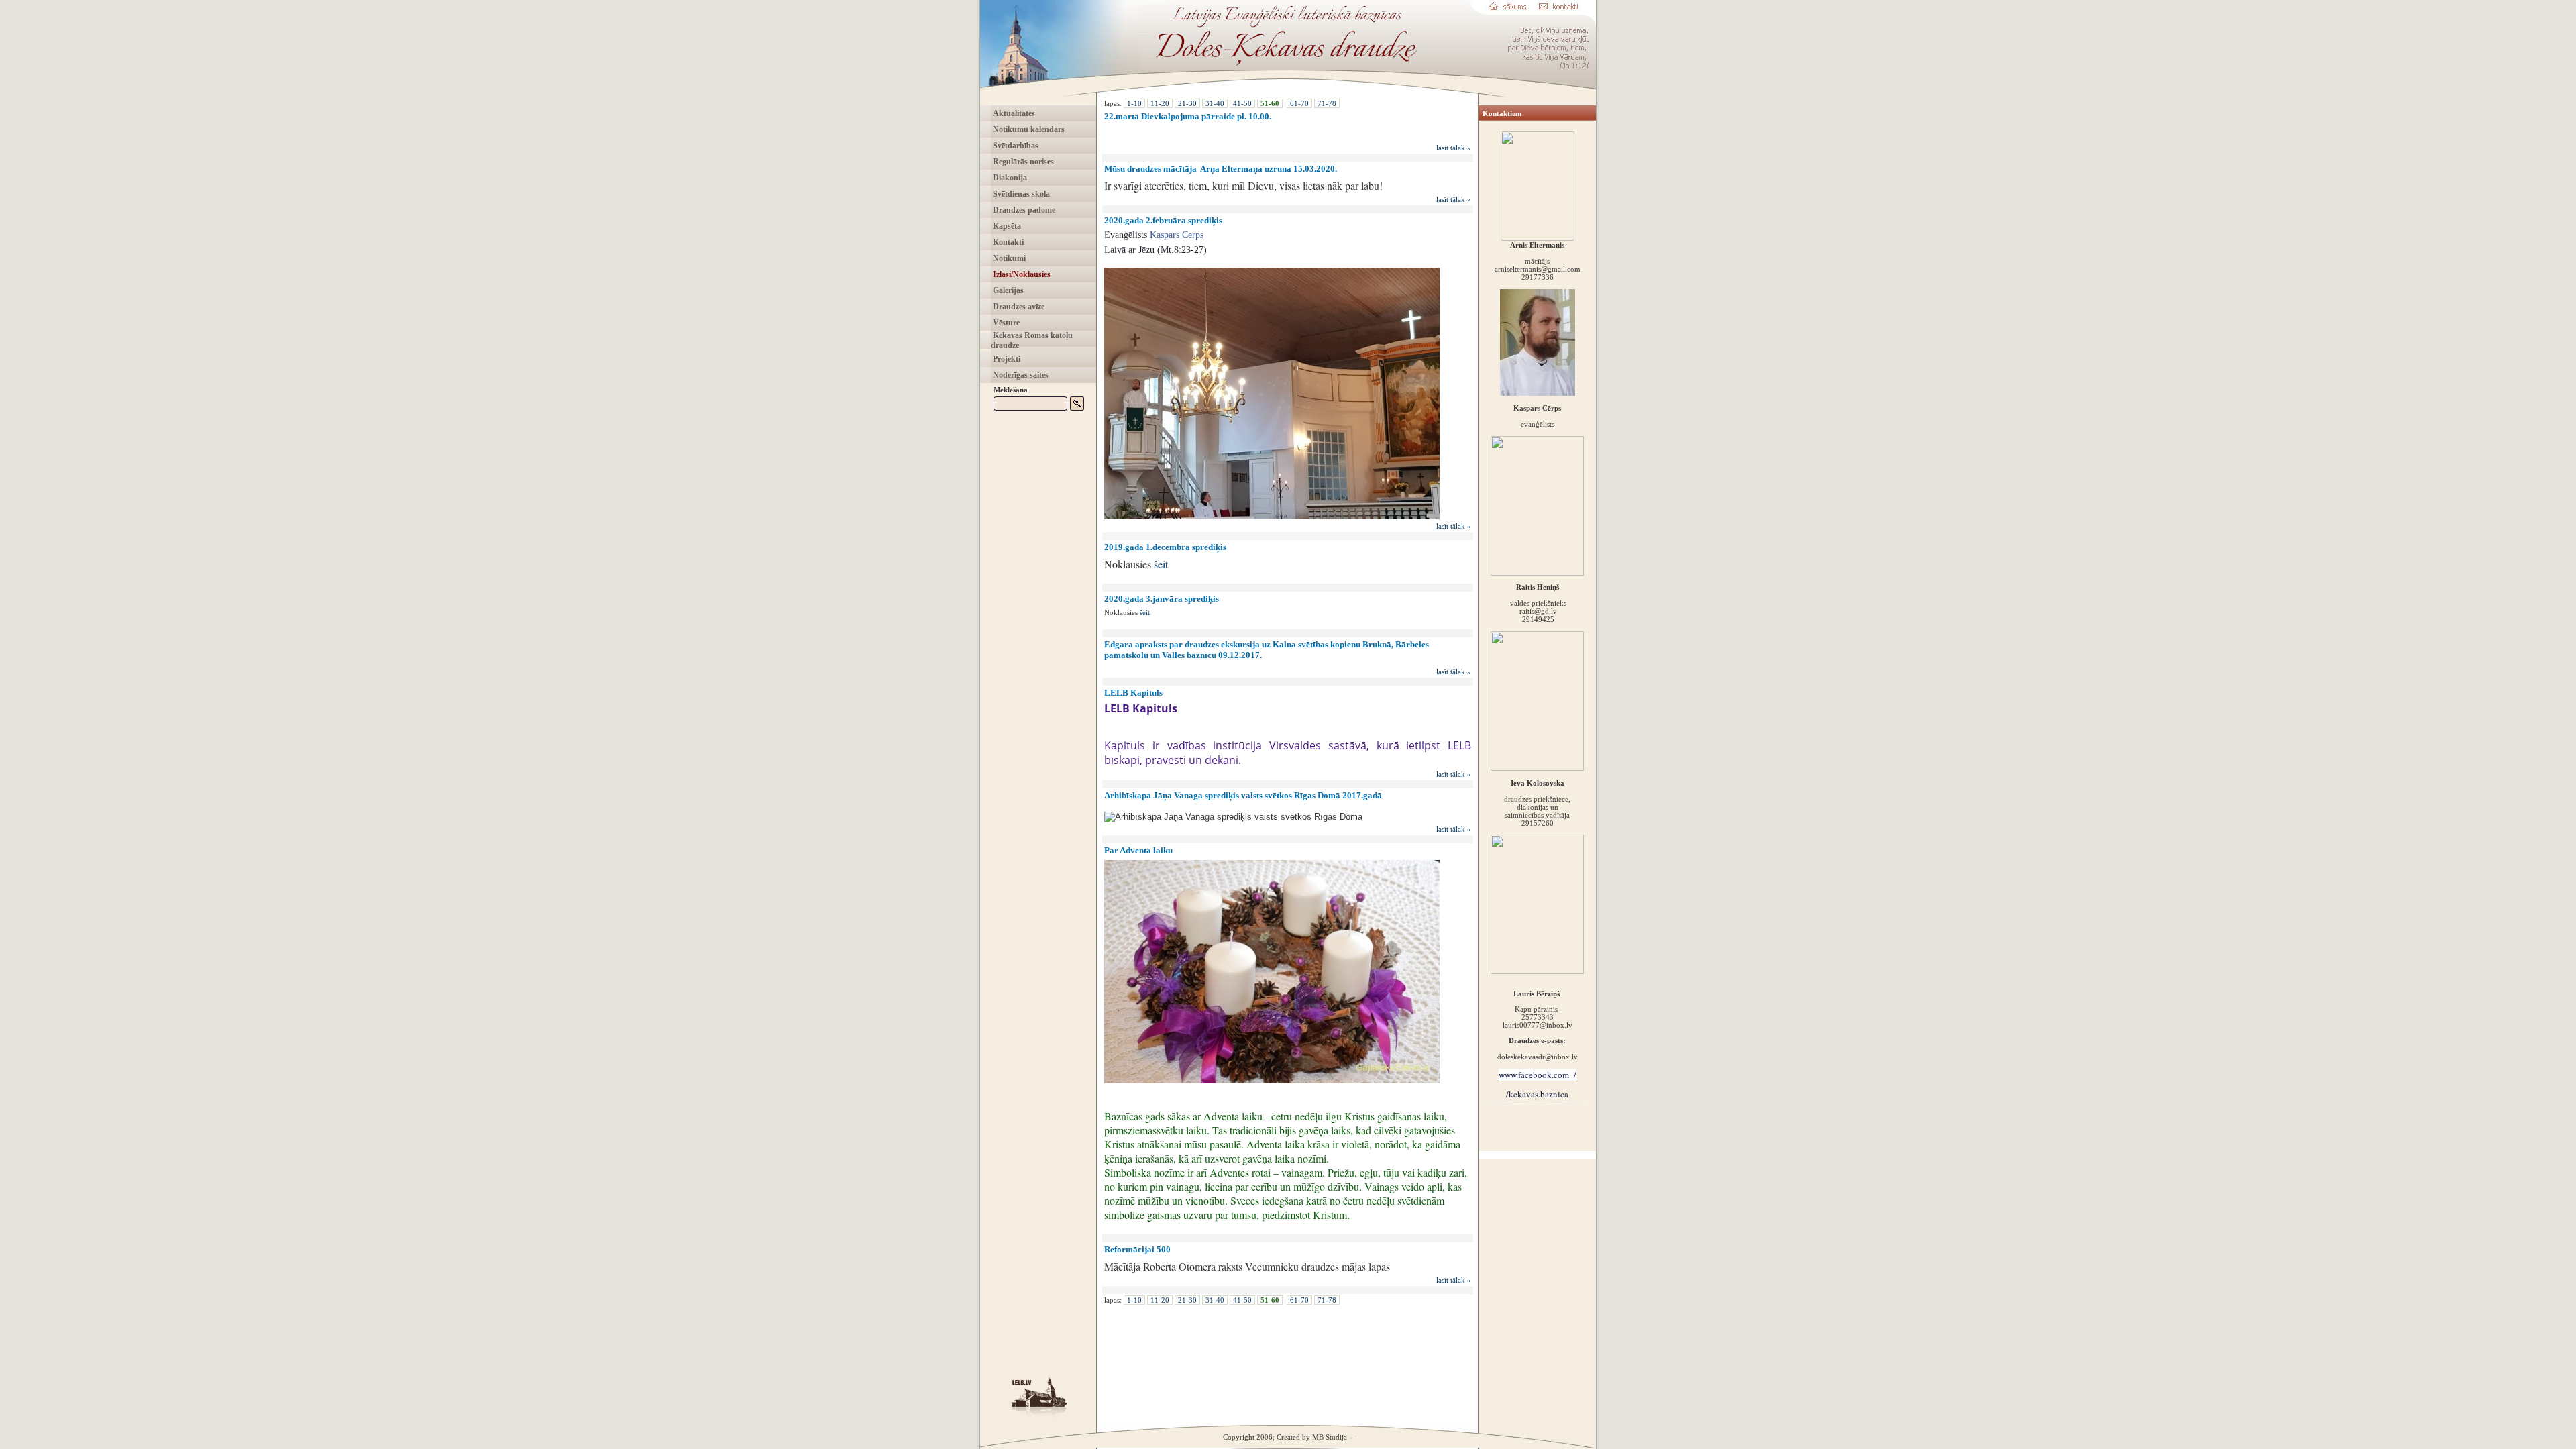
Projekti (1006, 359)
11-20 (1160, 103)
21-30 (1187, 103)
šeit (1161, 564)
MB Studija (1330, 1437)
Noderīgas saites (1020, 375)
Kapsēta (1006, 226)
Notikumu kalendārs (1028, 129)
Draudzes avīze (1018, 307)
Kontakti (1007, 242)
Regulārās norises (1022, 162)
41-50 (1242, 103)
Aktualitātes (1013, 113)
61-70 (1299, 103)
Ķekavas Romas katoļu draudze (1032, 340)
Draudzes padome (1023, 210)
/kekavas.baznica (1537, 1094)
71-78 (1327, 103)
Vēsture (1005, 323)
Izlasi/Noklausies (1021, 274)
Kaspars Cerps (1177, 235)
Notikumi (1008, 258)
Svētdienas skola (1020, 194)
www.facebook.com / (1538, 1075)
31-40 (1215, 103)
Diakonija (1009, 178)
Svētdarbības (1015, 146)
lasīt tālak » (1454, 148)
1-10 (1134, 103)
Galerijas (1007, 290)
